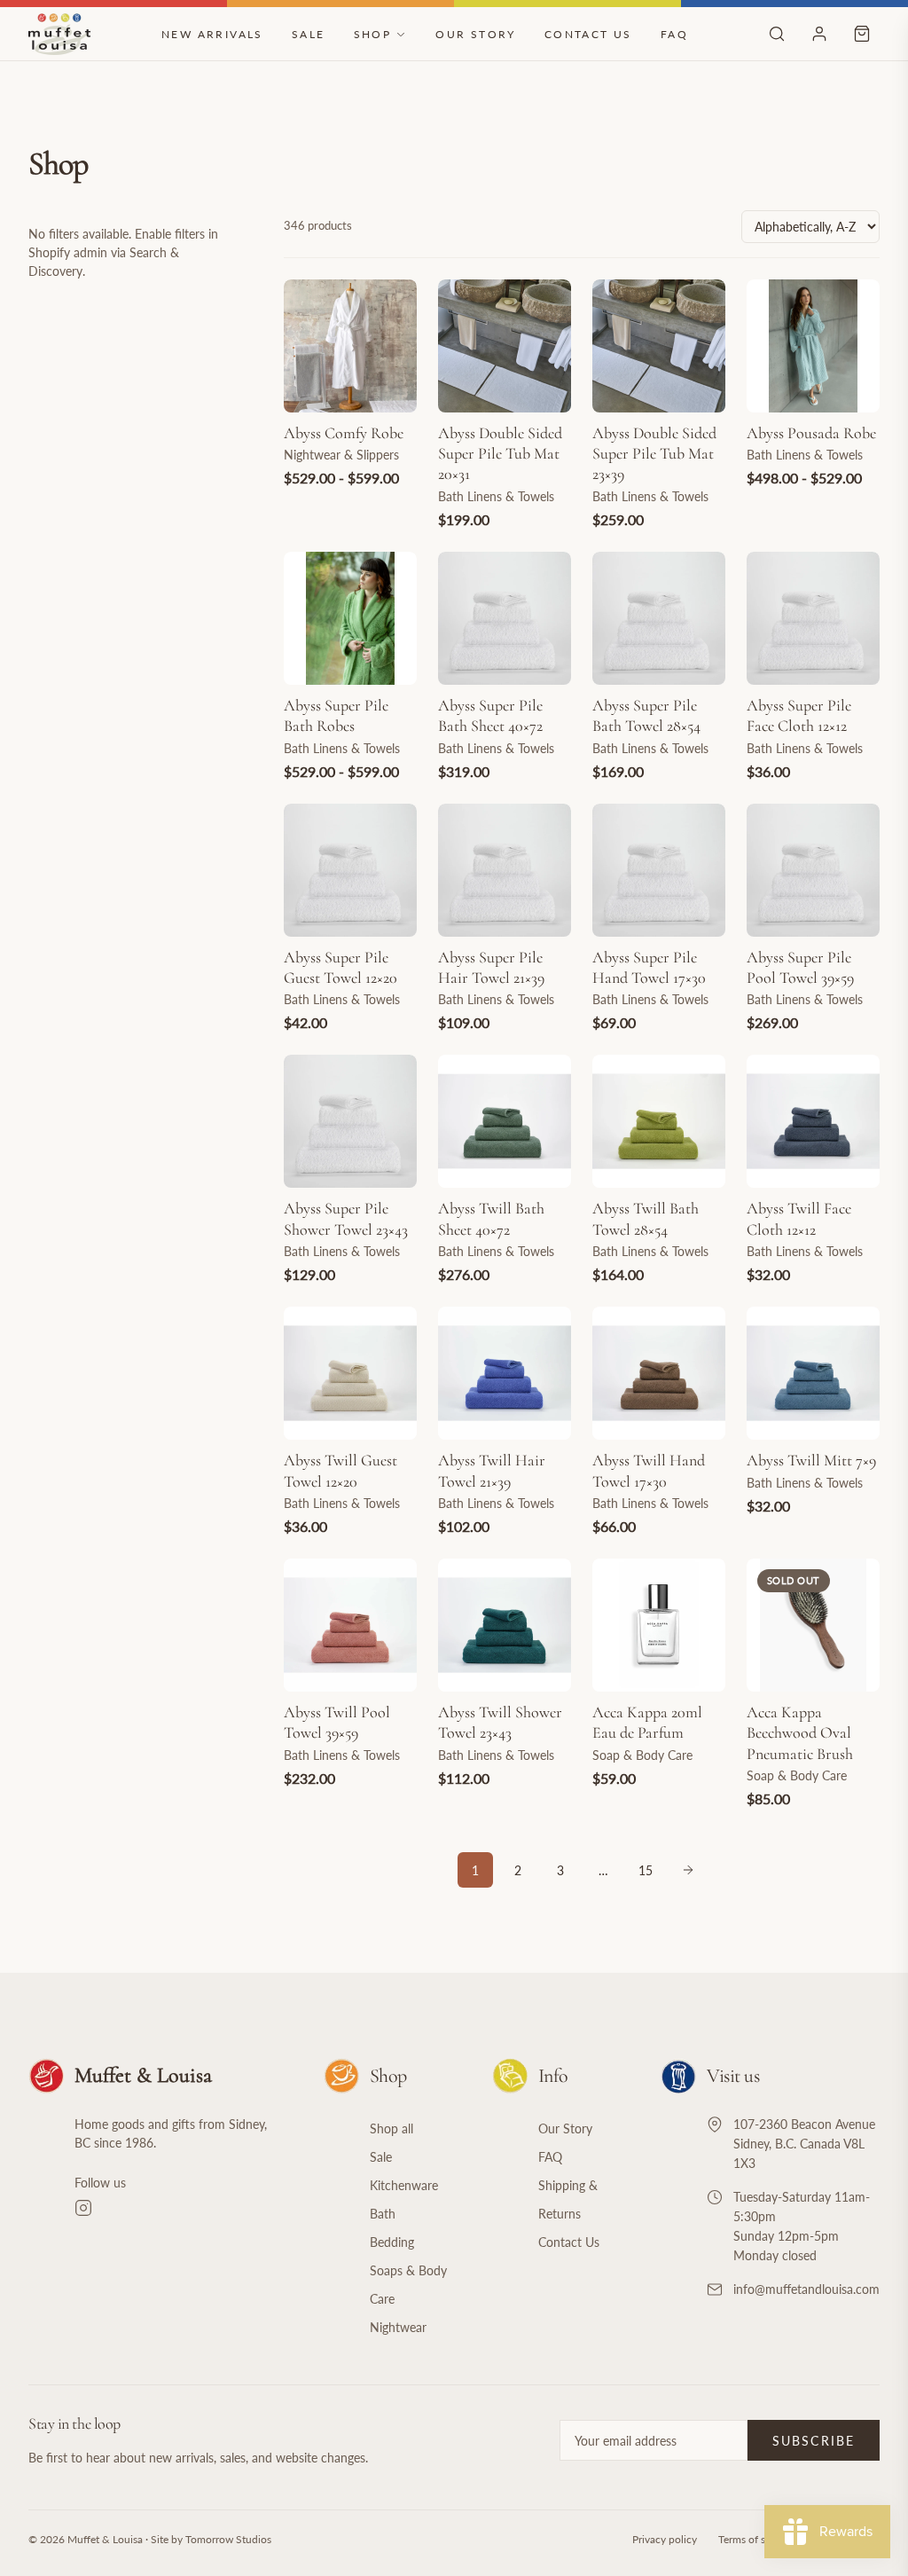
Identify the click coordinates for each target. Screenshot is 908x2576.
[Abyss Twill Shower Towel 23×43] (505, 1625)
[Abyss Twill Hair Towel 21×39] (505, 1373)
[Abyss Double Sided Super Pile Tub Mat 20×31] (505, 346)
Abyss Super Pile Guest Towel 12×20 (340, 967)
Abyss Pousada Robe (811, 433)
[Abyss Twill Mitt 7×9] (813, 1373)
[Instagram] (178, 2208)
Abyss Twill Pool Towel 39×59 (337, 1722)
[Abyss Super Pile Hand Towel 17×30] (659, 870)
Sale (309, 34)
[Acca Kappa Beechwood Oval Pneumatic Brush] (813, 1625)
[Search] (777, 34)
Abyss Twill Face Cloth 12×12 (799, 1218)
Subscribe (814, 2441)
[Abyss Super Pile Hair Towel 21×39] (505, 870)
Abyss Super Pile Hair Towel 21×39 (491, 967)
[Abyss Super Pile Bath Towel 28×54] (659, 618)
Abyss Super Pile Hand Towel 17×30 (649, 967)
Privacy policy (665, 2539)
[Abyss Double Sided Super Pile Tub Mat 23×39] (659, 346)
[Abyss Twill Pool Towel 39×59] (350, 1625)
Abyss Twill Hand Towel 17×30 (649, 1470)
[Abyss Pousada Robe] (813, 346)
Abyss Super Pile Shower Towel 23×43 (346, 1218)
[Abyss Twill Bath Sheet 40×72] (505, 1121)
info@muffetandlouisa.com (806, 2289)
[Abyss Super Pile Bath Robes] (350, 618)
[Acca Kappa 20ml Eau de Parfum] (659, 1625)
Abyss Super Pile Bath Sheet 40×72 (490, 715)
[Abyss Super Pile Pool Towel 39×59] (813, 870)
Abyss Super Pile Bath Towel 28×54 (646, 715)
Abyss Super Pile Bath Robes (336, 715)
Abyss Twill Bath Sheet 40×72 (491, 1218)
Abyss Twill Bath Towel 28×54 (646, 1218)
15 (646, 1870)
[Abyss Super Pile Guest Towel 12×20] (350, 870)
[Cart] (862, 34)
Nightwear (398, 2327)
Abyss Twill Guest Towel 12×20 (340, 1470)
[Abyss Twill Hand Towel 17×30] (659, 1373)
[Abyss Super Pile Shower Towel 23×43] (350, 1121)
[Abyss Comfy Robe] (350, 346)
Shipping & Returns (568, 2199)
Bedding (392, 2242)
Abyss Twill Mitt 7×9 (811, 1460)
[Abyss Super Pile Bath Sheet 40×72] (505, 618)
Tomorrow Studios (228, 2539)
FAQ (674, 34)
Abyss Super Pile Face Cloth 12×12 (799, 715)
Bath (383, 2214)
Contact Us (588, 34)
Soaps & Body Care (408, 2285)
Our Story (476, 34)
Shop (373, 34)
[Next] (688, 1870)
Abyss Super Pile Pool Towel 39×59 (800, 967)
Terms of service (755, 2539)
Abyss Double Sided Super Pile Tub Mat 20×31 (500, 454)
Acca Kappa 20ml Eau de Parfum (647, 1722)
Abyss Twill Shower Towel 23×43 (500, 1722)
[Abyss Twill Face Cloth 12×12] (813, 1121)
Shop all (391, 2128)
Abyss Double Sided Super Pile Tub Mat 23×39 (654, 454)
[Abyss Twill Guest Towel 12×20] (350, 1373)
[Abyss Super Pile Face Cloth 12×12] (813, 618)
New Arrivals (212, 34)
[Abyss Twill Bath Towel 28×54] (659, 1121)
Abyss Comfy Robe (344, 433)
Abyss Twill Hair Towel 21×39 (492, 1470)
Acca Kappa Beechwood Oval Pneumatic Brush (800, 1733)
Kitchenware (404, 2185)
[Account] (819, 34)
